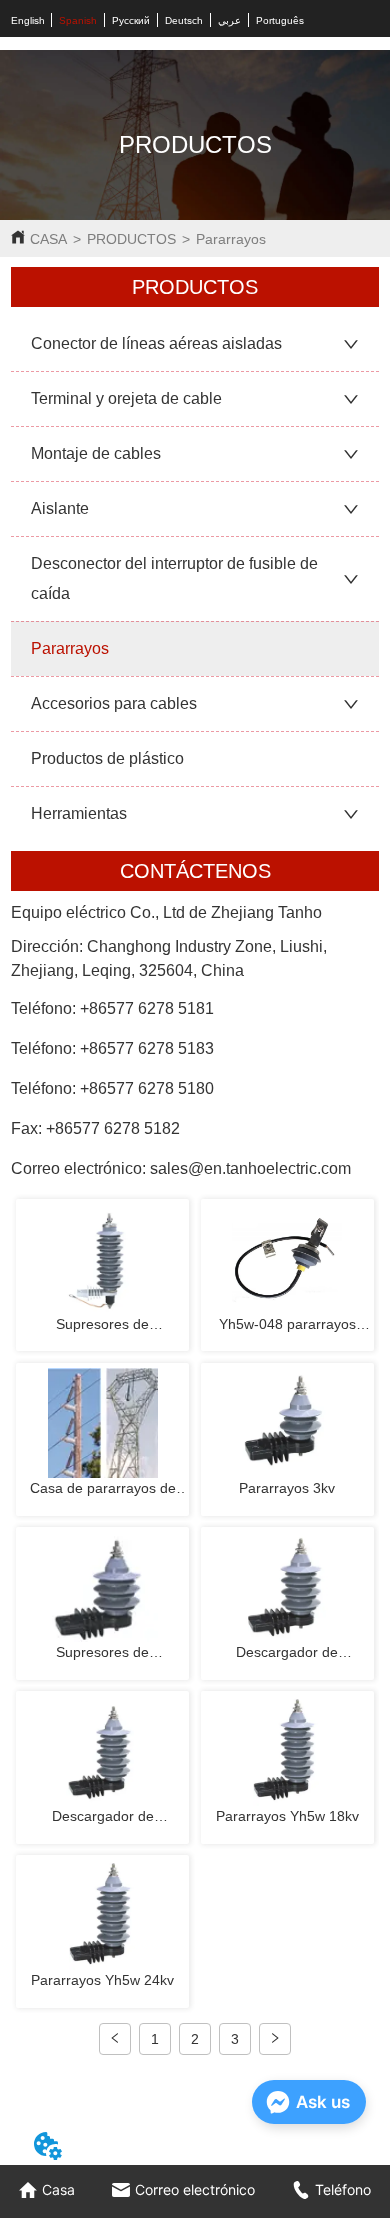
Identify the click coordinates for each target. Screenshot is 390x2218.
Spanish (78, 20)
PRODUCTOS (131, 239)
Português (280, 20)
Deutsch (184, 20)
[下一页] (275, 2039)
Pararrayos (231, 239)
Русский (131, 20)
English (28, 20)
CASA (48, 239)
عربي (229, 20)
